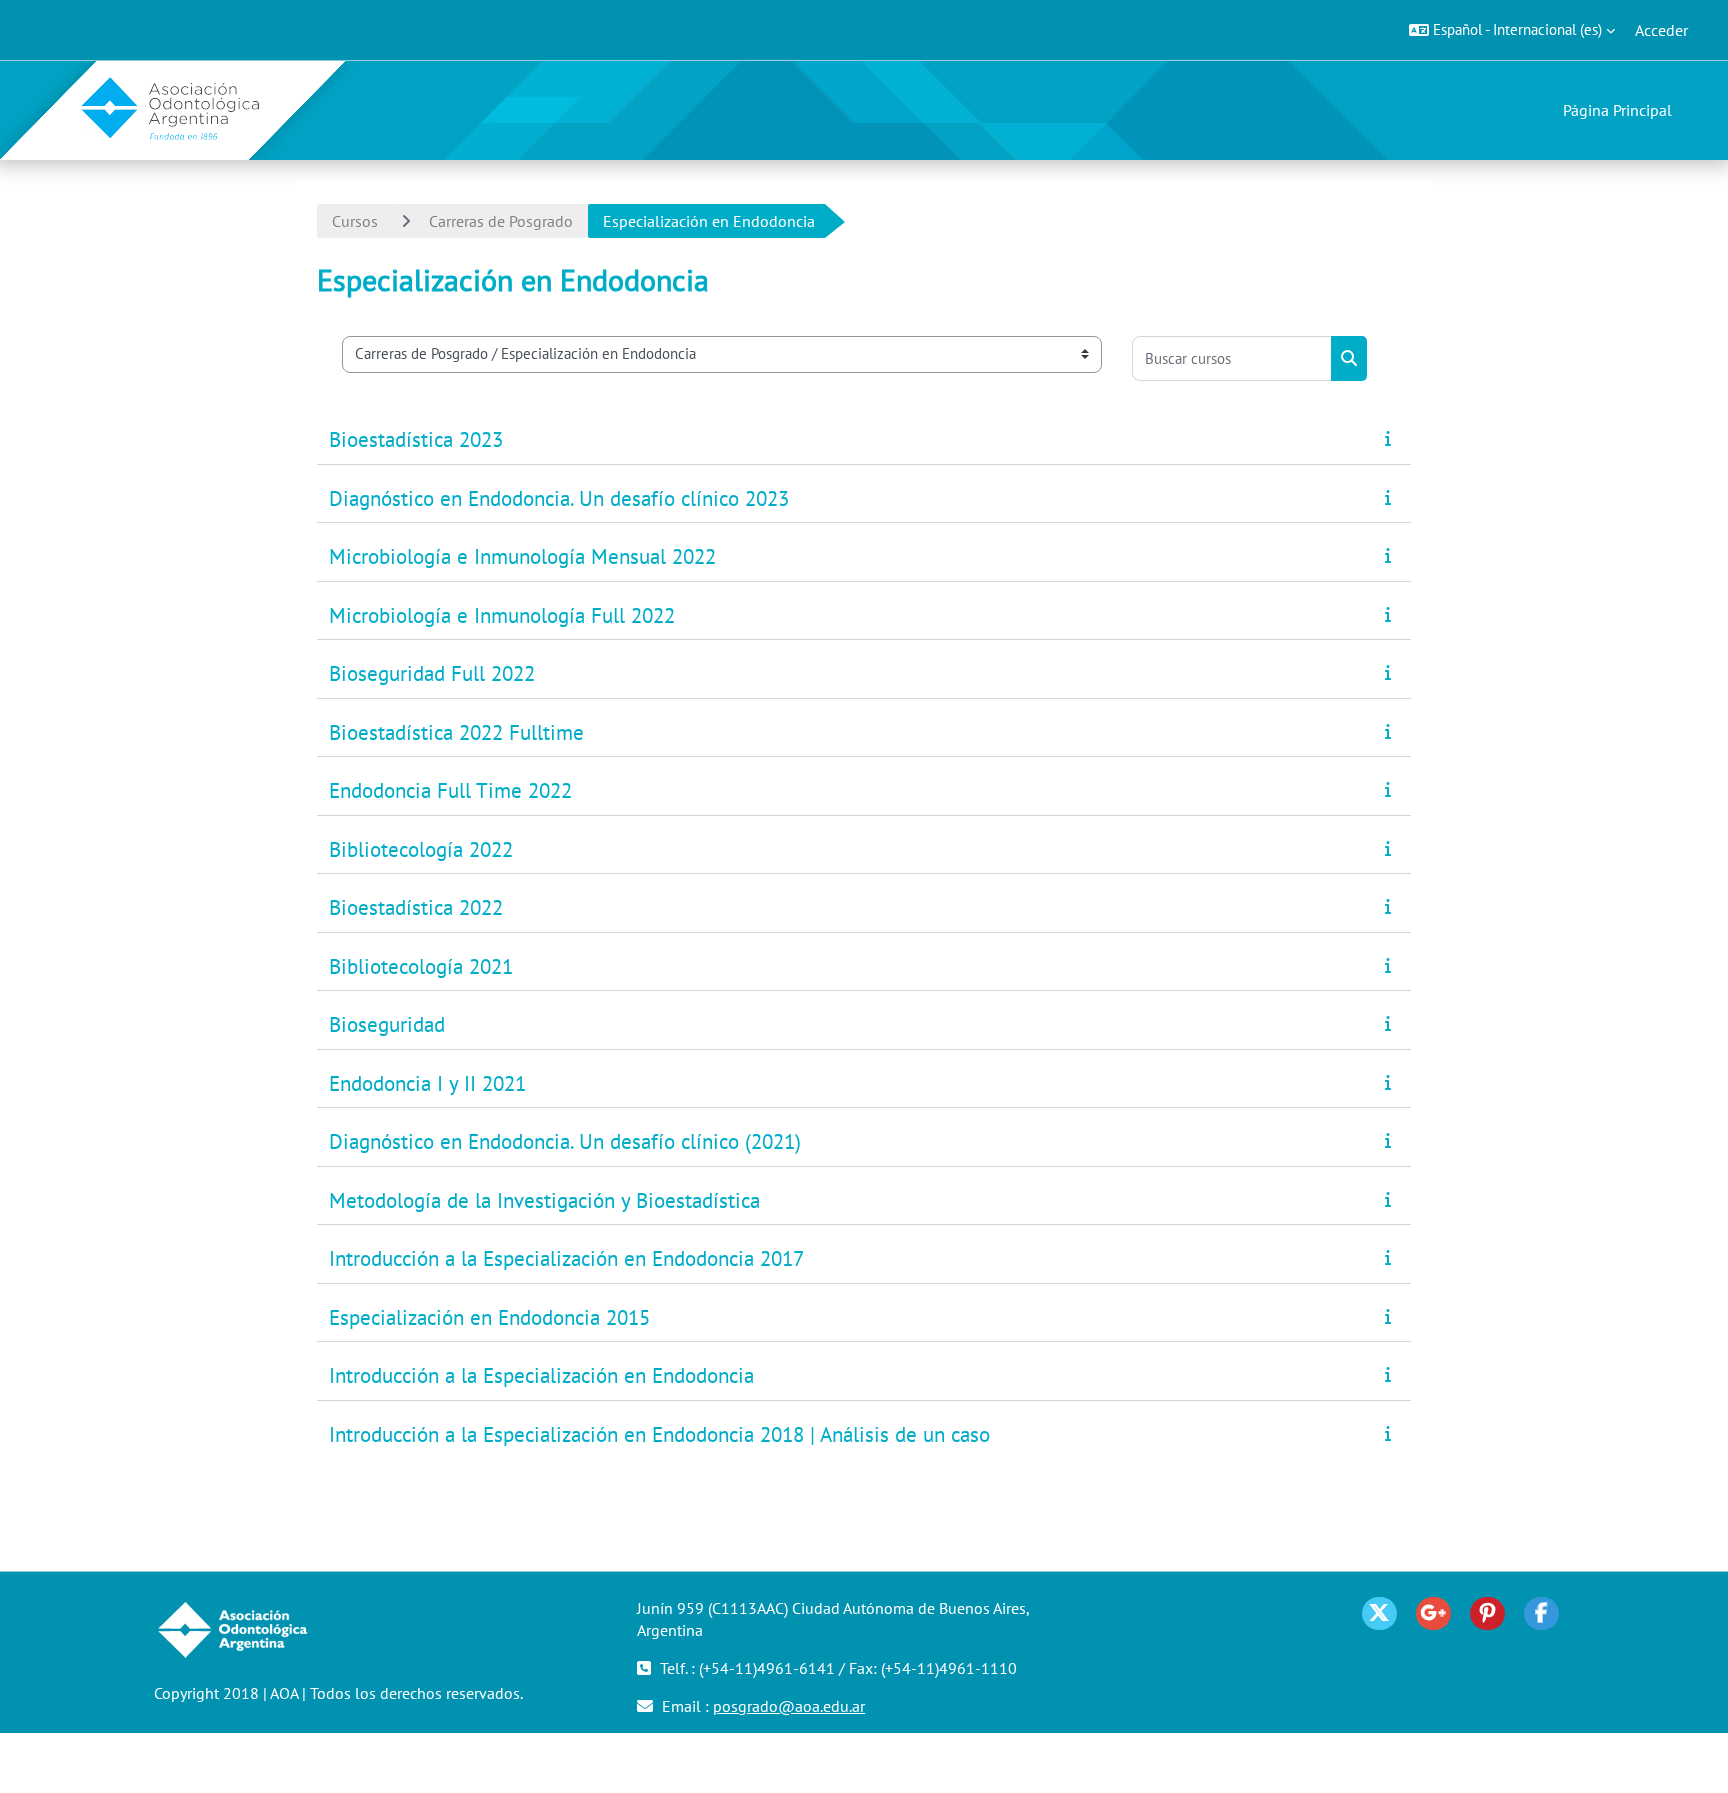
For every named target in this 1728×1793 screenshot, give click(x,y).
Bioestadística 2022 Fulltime (456, 732)
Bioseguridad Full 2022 (432, 673)
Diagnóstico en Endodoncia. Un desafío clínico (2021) (565, 1141)
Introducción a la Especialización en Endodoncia (541, 1375)
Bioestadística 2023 (416, 439)
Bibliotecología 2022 (421, 849)
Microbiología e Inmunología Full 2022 (502, 615)
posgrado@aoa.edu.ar (789, 1706)
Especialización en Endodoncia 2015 (489, 1317)
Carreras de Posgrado (501, 221)
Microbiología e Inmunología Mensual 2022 (522, 556)
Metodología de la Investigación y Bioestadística (544, 1200)
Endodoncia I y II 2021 (427, 1083)
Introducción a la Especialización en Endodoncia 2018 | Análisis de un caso (659, 1434)
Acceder (1661, 30)
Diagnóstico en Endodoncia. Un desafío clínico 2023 (559, 498)
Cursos (355, 221)
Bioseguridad (387, 1024)
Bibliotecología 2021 (421, 966)
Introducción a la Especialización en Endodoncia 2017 (566, 1258)
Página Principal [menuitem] (1617, 110)
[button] (1512, 30)
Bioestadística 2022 (416, 907)
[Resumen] (1392, 438)
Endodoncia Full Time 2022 (450, 790)
